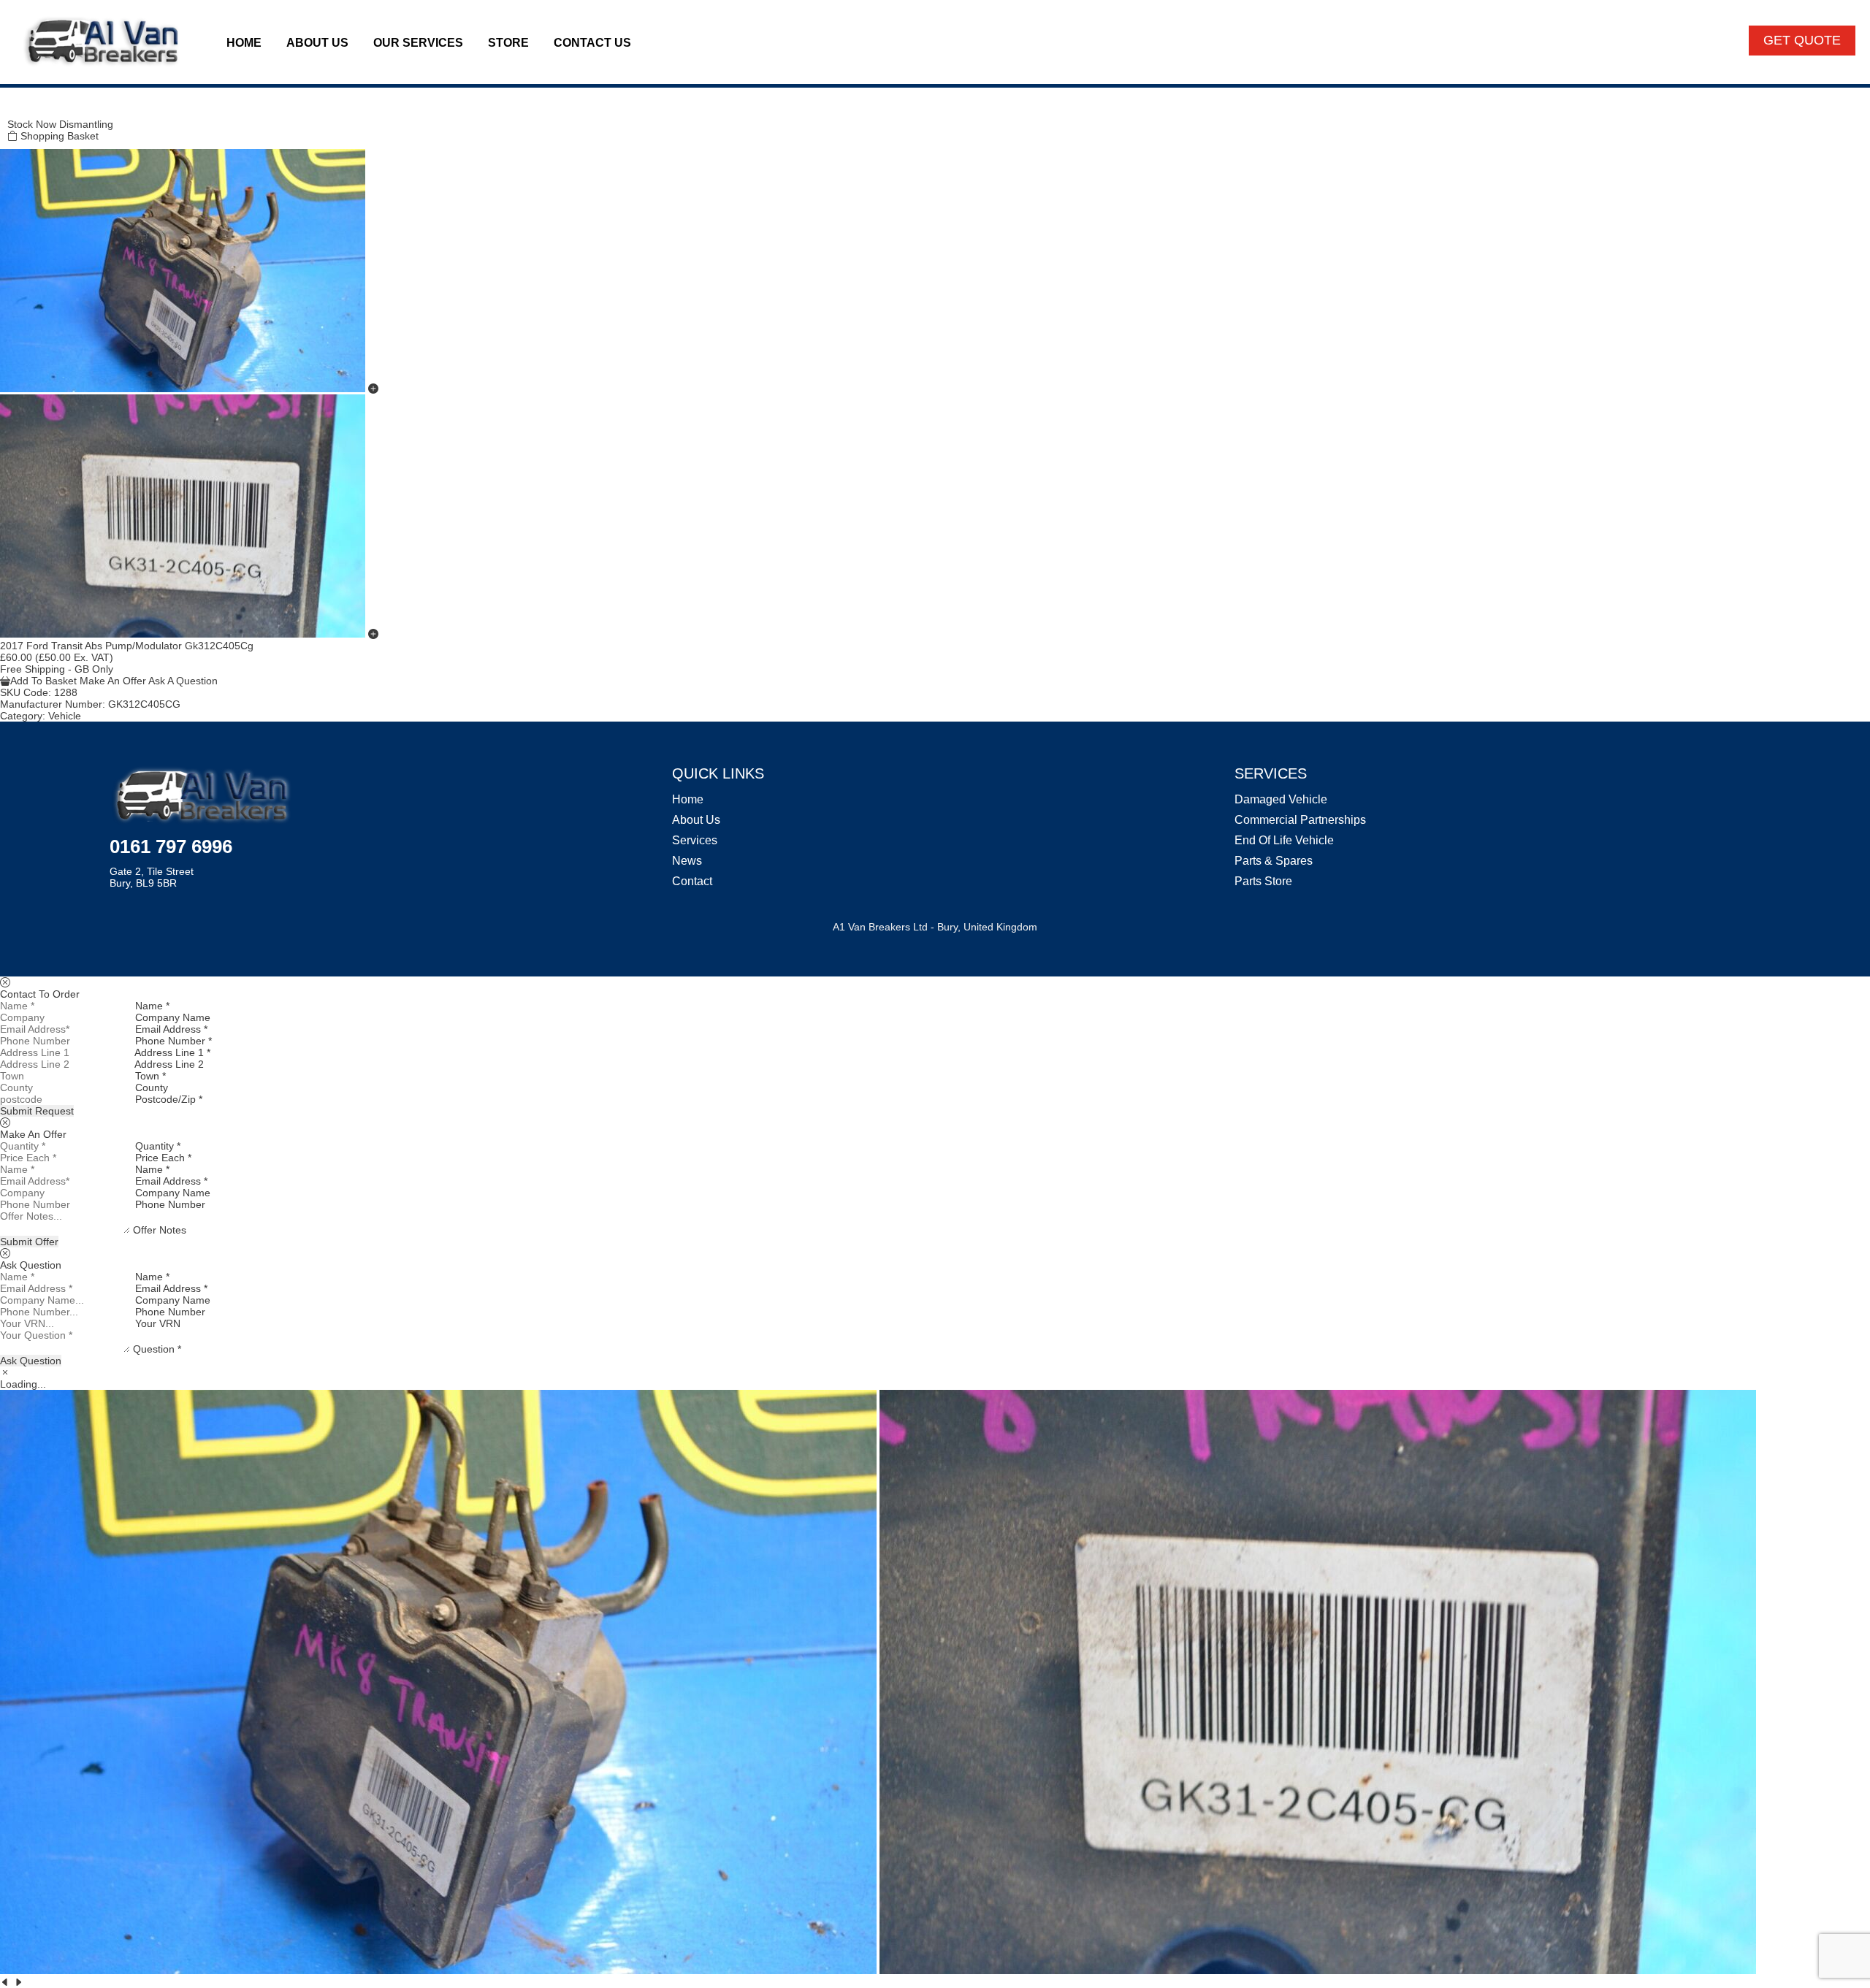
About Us (317, 43)
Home (244, 43)
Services (695, 840)
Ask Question (31, 1361)
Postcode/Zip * (169, 1099)
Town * (150, 1076)
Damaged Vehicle (1281, 799)
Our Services (418, 43)
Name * (152, 1006)
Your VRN (158, 1323)
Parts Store (1263, 881)
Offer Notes (160, 1230)
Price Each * (163, 1158)
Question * (157, 1349)
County (152, 1087)
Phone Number (170, 1204)
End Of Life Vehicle (1284, 840)
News (687, 861)
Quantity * (158, 1146)
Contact (692, 881)
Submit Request (37, 1111)
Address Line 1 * (172, 1052)
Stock (20, 124)
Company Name (173, 1017)
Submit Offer (29, 1242)
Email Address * (171, 1029)
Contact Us (592, 43)
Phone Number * (173, 1041)
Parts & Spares (1274, 861)
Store (508, 43)
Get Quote (1802, 40)
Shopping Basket (58, 136)
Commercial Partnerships (1300, 820)
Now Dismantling (75, 124)
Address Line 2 (169, 1064)
